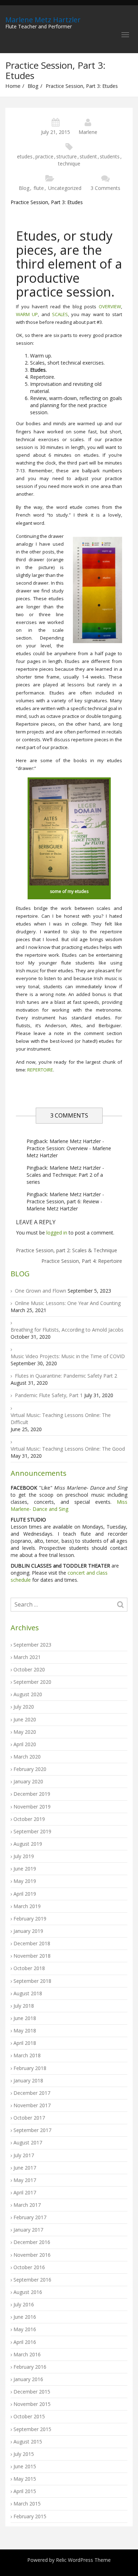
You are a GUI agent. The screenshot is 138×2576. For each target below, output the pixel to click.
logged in (57, 1233)
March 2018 (27, 2055)
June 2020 (25, 1719)
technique (69, 164)
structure (67, 156)
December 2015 (32, 2392)
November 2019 (32, 1807)
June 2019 (25, 1869)
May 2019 (25, 1881)
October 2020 (29, 1669)
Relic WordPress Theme (83, 2560)
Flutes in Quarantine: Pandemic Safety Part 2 (66, 1376)
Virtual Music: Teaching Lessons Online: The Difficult (61, 1419)
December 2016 (32, 2242)
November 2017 (32, 2105)
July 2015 (24, 2454)
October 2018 (29, 1968)
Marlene (88, 132)
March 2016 (27, 2354)
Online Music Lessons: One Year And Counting (68, 1303)
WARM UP (27, 314)
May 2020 (25, 1732)
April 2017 (25, 2192)
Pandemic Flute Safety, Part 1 (49, 1395)
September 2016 (32, 2280)
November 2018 (32, 1956)
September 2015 (32, 2429)
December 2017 (32, 2093)
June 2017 (25, 2168)
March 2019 (27, 1906)
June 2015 (25, 2466)
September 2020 (32, 1682)
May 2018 (25, 2031)
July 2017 (24, 2155)
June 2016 (25, 2317)
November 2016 (32, 2255)
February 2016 (30, 2367)
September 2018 (32, 1981)
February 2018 (30, 2068)
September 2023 (32, 1645)
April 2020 (25, 1744)
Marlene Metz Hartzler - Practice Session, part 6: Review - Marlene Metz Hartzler (65, 1201)
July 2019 (24, 1856)
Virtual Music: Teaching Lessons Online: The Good (68, 1449)
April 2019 (25, 1894)
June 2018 (25, 2018)
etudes (25, 156)
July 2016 (24, 2304)
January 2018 (28, 2080)
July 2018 (24, 2006)
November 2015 (32, 2404)
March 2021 (27, 1657)
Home (13, 86)
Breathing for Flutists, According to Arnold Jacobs (67, 1330)
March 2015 (27, 2504)
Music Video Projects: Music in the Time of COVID (68, 1356)
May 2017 (25, 2180)
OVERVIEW (110, 306)
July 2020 (24, 1707)
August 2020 (28, 1694)
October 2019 (29, 1819)
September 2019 (32, 1831)
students (110, 156)
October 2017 (29, 2118)
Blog (33, 86)
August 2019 (28, 1844)
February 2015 (30, 2516)
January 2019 (28, 1931)
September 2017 (32, 2130)
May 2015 (25, 2479)
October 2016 (29, 2267)
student (88, 156)
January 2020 (28, 1781)
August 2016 (28, 2292)
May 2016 (25, 2329)
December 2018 (32, 1943)
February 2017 (30, 2217)
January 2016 (28, 2379)
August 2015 (28, 2442)
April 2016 (25, 2342)
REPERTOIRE (40, 1070)
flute (39, 188)
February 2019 (30, 1919)
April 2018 (25, 2043)
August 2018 (28, 1993)
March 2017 (27, 2205)
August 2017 (28, 2142)
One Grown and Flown (41, 1291)
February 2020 (30, 1769)
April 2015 (25, 2491)
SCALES (60, 314)
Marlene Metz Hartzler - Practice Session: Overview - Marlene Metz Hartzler (69, 1148)
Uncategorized (65, 188)
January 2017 (28, 2230)
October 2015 (29, 2416)
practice (44, 156)
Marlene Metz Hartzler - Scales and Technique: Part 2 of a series (65, 1175)
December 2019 (32, 1794)
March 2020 (27, 1757)
